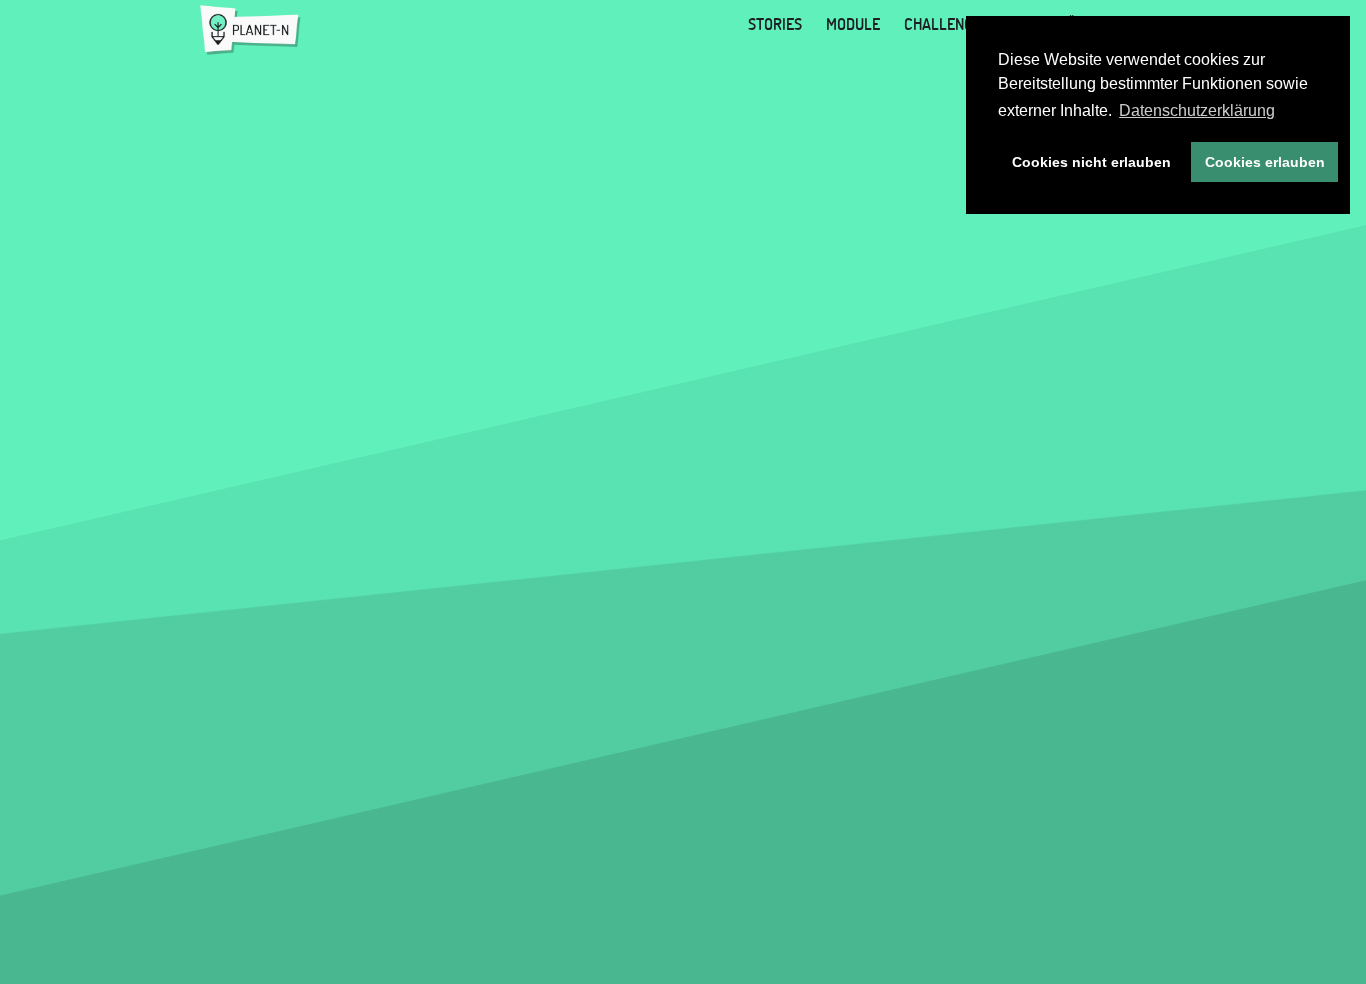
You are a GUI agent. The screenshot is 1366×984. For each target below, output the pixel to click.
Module (853, 24)
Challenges (946, 24)
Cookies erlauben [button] (1265, 162)
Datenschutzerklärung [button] (1197, 110)
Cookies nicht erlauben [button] (1091, 162)
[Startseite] (250, 30)
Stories (775, 24)
